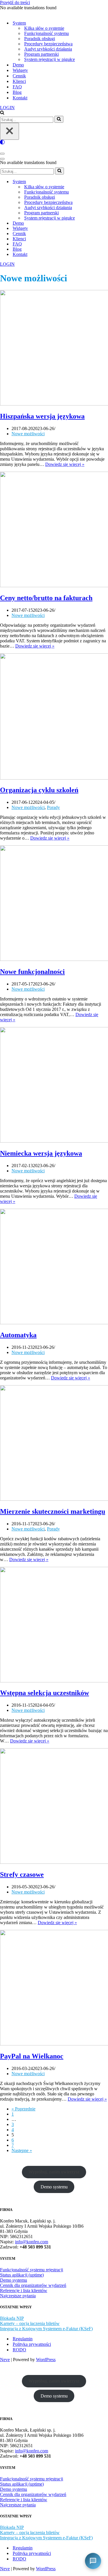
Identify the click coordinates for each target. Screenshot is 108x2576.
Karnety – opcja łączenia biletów (30, 2323)
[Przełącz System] (101, 182)
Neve (5, 2360)
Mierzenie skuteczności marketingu (53, 1511)
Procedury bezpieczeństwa (48, 44)
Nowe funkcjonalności (32, 972)
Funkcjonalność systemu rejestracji (32, 2270)
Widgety (20, 70)
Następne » (22, 2150)
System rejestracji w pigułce (50, 59)
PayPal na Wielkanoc (32, 2056)
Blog (17, 92)
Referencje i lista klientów (24, 2290)
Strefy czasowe (22, 1874)
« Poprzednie (23, 2109)
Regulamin (23, 2339)
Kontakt (20, 98)
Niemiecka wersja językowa (41, 1153)
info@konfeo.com (32, 2242)
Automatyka (18, 1335)
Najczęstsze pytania (18, 2296)
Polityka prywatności (32, 2344)
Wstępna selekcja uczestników (44, 1693)
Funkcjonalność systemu (47, 33)
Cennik (19, 76)
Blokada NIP (12, 2318)
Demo (18, 65)
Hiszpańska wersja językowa (42, 416)
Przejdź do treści (15, 2)
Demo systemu (54, 2187)
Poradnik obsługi (40, 39)
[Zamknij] (10, 131)
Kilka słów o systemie (44, 28)
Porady (53, 807)
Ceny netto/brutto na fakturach (46, 598)
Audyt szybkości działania (48, 49)
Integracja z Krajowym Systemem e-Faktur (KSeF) (46, 2329)
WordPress (46, 2360)
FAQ (17, 87)
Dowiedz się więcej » (65, 464)
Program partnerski (41, 54)
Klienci (19, 81)
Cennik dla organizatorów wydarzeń (33, 2285)
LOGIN (7, 108)
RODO (19, 2350)
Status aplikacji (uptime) (22, 2275)
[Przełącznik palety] (54, 142)
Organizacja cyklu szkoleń (39, 790)
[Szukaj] (2, 113)
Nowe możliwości (28, 434)
